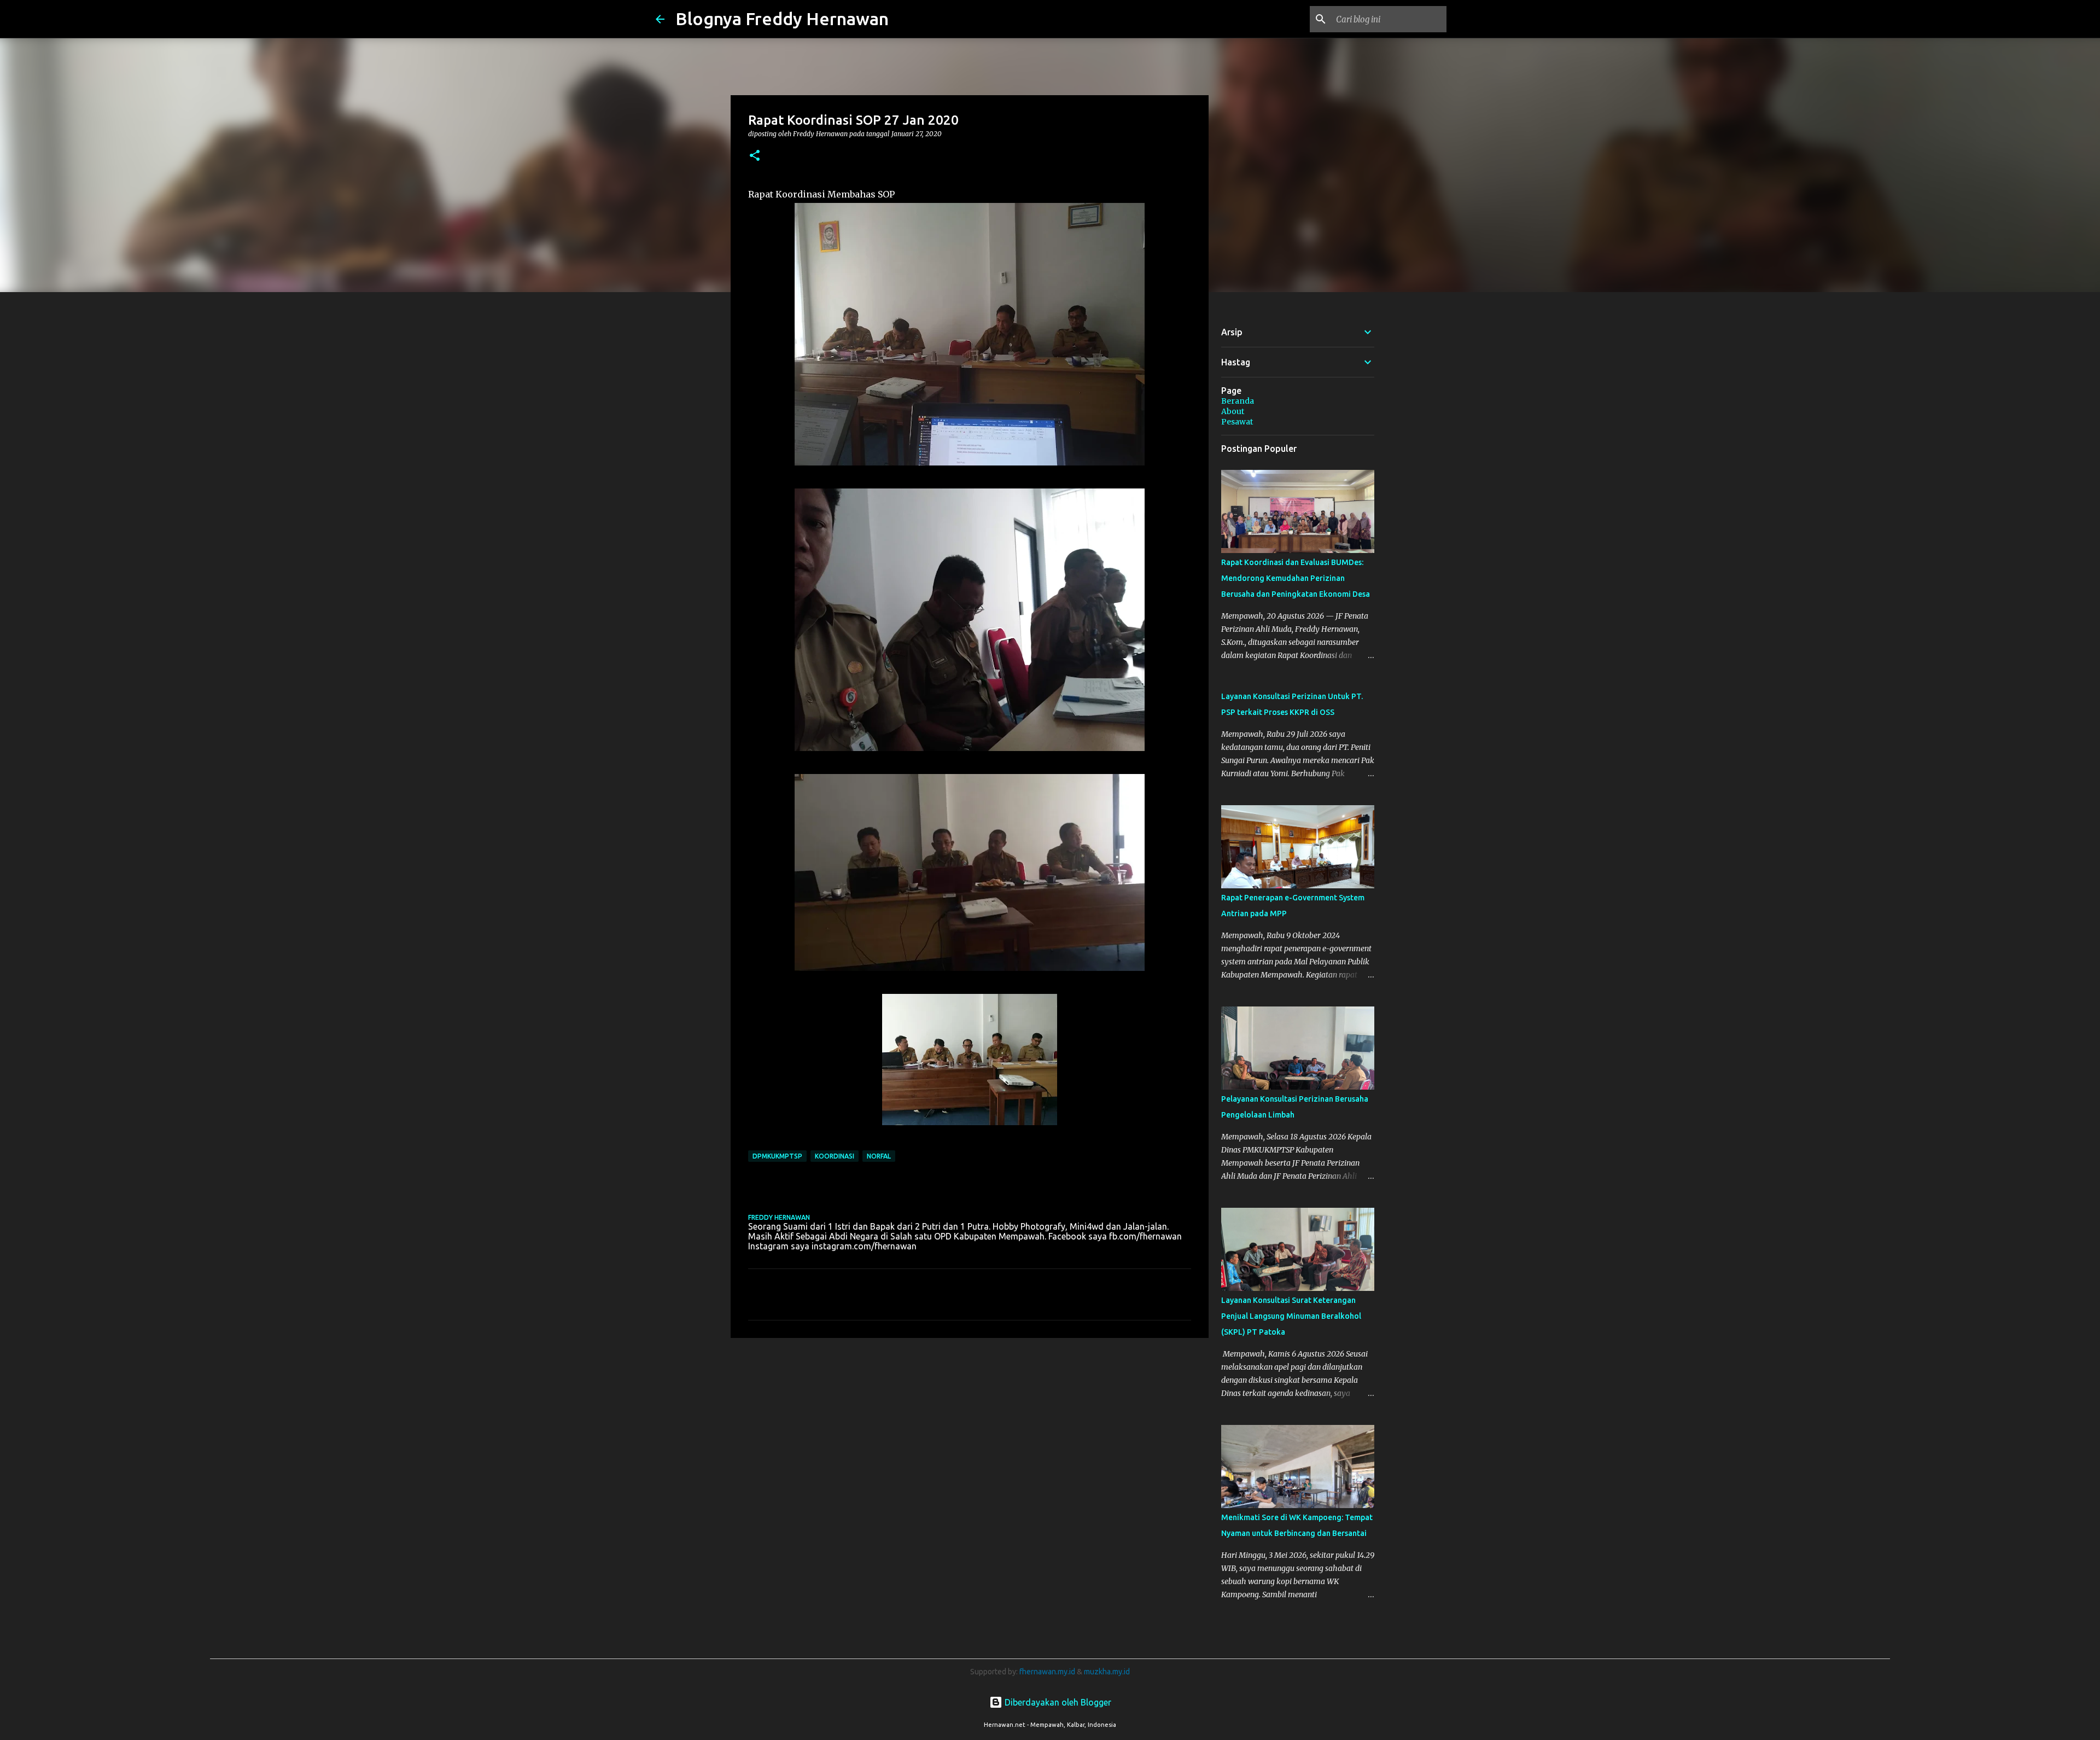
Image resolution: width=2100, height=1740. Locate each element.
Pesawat (1237, 422)
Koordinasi (835, 1156)
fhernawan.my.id (1048, 1672)
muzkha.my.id (1107, 1672)
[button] (755, 156)
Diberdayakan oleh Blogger (1057, 1702)
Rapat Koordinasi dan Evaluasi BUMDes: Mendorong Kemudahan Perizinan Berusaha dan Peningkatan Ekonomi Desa (1296, 578)
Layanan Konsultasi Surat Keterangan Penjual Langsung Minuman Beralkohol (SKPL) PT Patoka (1291, 1316)
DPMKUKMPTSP (777, 1156)
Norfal (879, 1156)
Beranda (1238, 401)
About (1233, 411)
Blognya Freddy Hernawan (782, 19)
